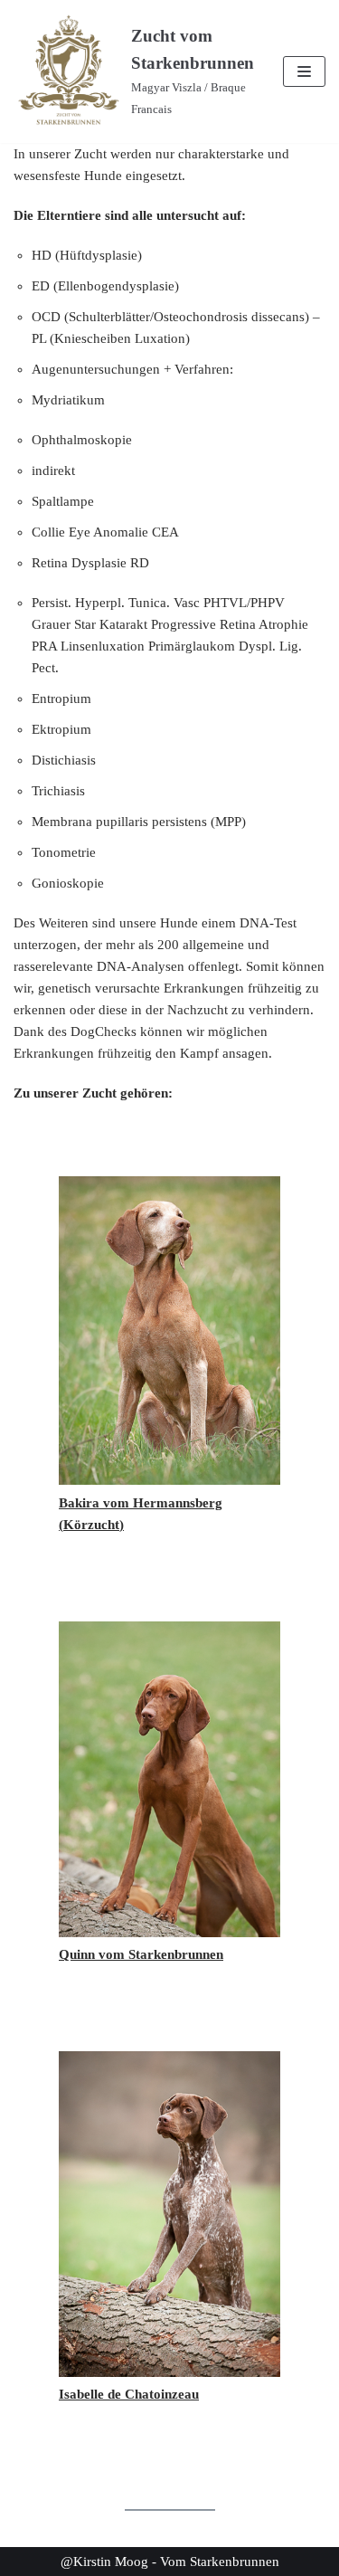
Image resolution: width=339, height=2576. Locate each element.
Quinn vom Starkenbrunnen (141, 1954)
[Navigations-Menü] (304, 71)
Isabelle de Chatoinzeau (129, 2394)
